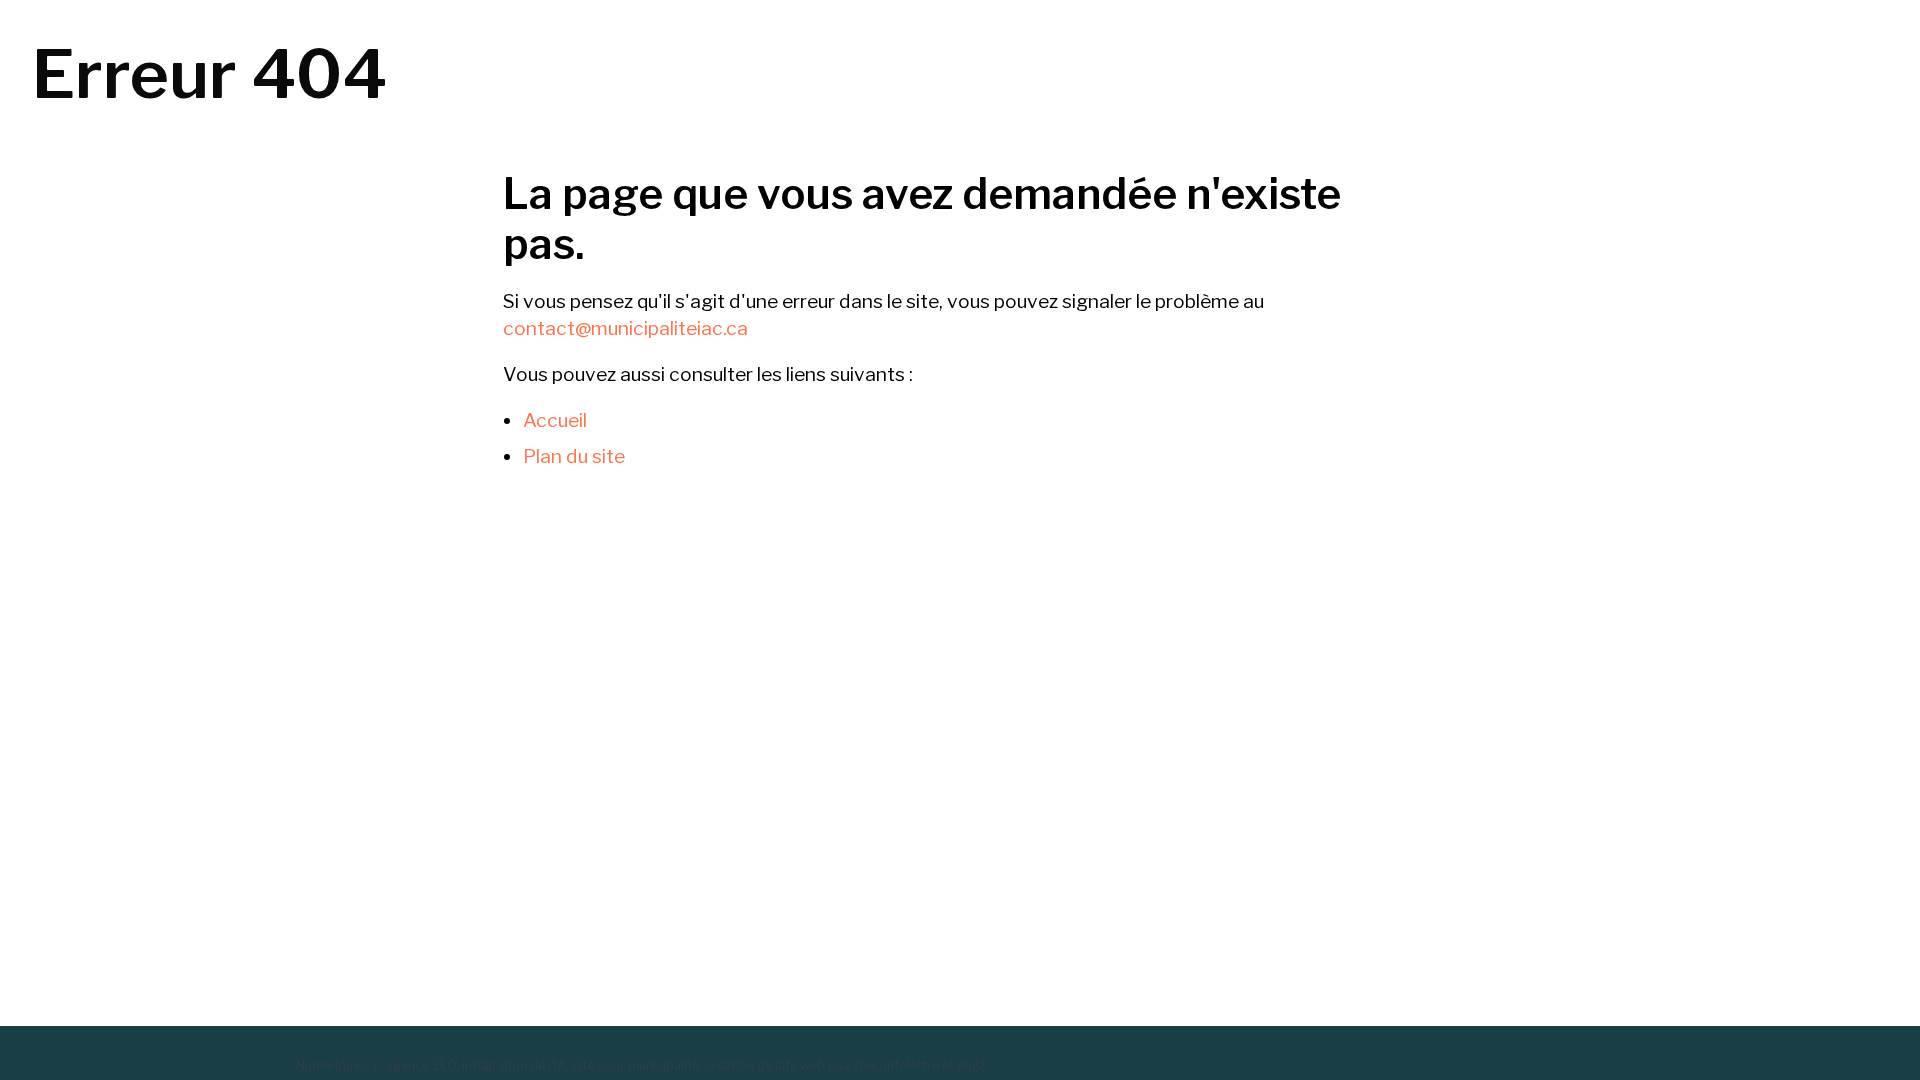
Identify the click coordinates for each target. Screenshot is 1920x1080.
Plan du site (574, 456)
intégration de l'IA (514, 1065)
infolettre (911, 1065)
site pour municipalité (635, 1065)
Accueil (555, 420)
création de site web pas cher (791, 1065)
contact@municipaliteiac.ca (625, 328)
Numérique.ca (336, 1065)
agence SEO (421, 1065)
